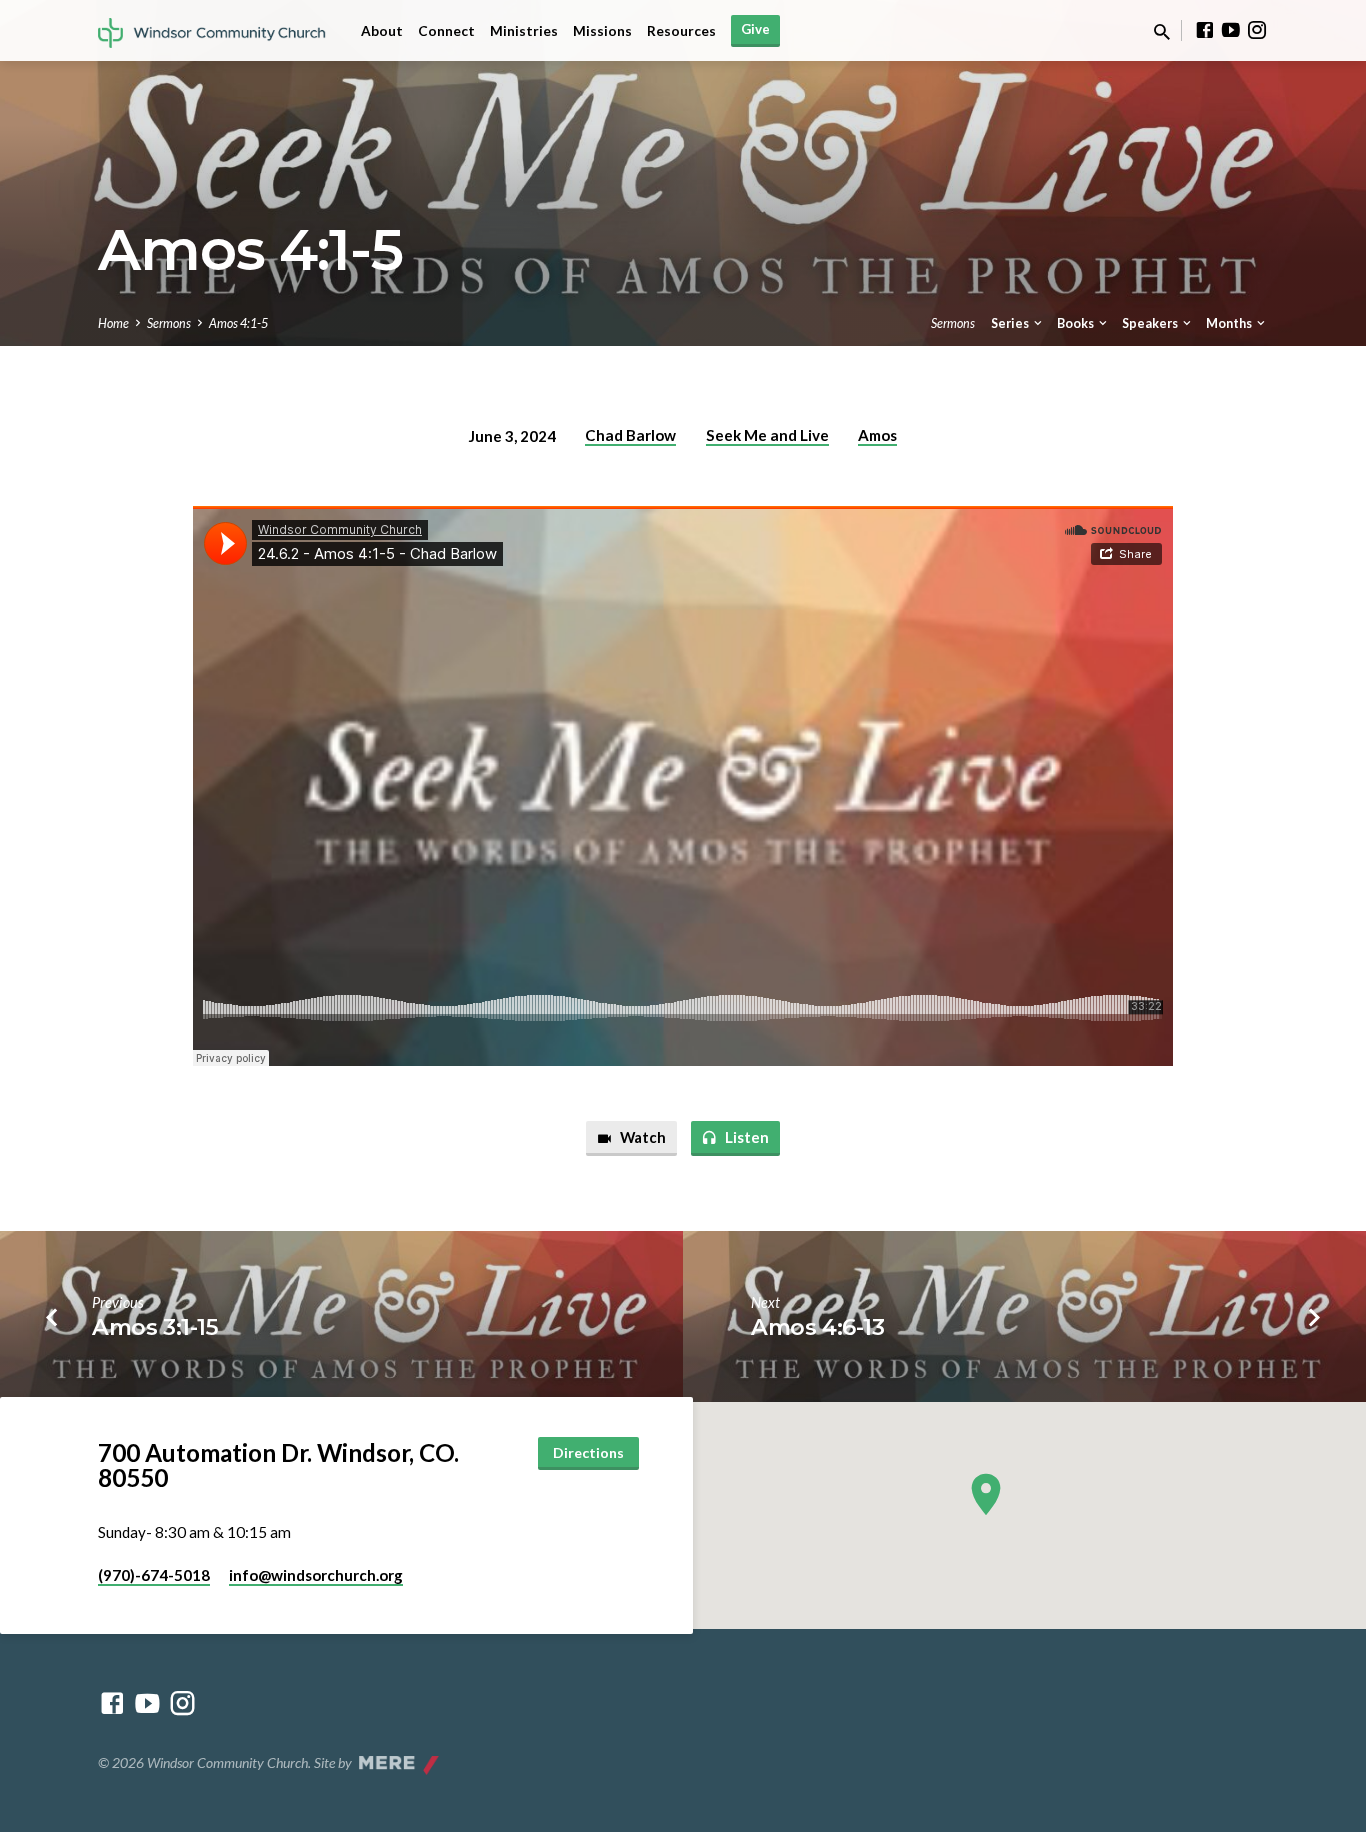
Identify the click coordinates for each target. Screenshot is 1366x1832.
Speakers (1151, 323)
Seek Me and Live (767, 435)
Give (755, 29)
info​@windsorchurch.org (316, 1575)
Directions (588, 1452)
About (382, 31)
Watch (641, 1137)
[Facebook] (1205, 30)
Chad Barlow (630, 435)
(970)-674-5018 (154, 1575)
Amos (877, 435)
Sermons (169, 323)
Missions (602, 31)
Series (1011, 323)
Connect (446, 31)
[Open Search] (1162, 32)
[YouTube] (1231, 30)
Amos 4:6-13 (817, 1327)
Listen (745, 1137)
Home (113, 323)
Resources (681, 31)
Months (1230, 323)
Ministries (524, 31)
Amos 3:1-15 (155, 1327)
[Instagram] (1257, 30)
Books (1076, 323)
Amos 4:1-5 (238, 323)
